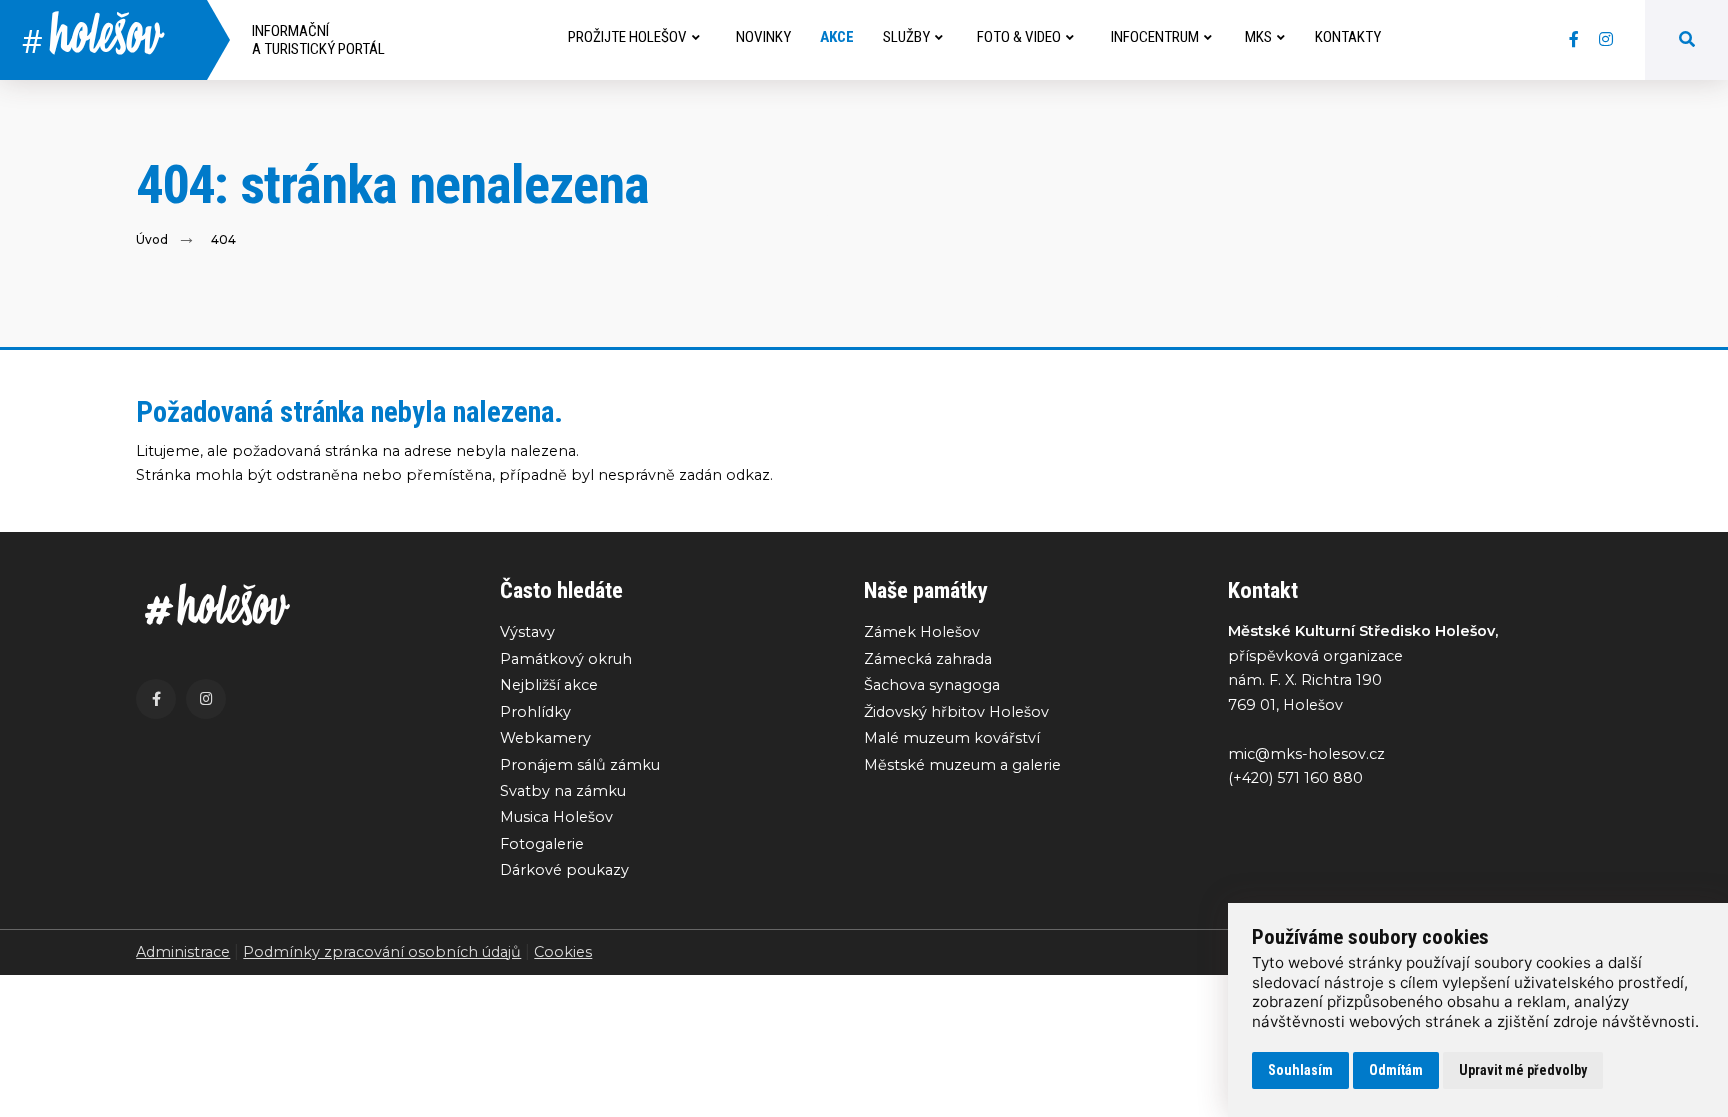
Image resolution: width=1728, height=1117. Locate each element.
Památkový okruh (566, 659)
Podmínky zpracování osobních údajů (382, 952)
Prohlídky (535, 712)
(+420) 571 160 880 (1295, 778)
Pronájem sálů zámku (580, 765)
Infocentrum (1155, 37)
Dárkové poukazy (564, 870)
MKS (1258, 37)
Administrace (183, 952)
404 (223, 239)
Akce (837, 37)
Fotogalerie (542, 844)
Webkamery (545, 738)
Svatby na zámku (563, 791)
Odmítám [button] (1396, 1070)
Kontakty (1348, 37)
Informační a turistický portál (318, 40)
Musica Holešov (556, 817)
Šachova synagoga (932, 685)
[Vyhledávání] (1687, 40)
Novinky (763, 37)
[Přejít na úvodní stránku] (298, 605)
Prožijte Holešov (627, 37)
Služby (906, 37)
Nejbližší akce (549, 685)
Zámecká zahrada (928, 659)
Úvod (152, 239)
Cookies (563, 952)
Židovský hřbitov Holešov (956, 712)
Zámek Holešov (922, 632)
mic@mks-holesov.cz (1306, 754)
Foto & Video (1019, 37)
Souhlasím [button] (1300, 1070)
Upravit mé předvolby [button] (1523, 1070)
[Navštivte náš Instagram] (1606, 40)
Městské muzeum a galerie (962, 765)
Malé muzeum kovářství (952, 738)
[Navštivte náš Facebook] (1574, 40)
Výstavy (527, 632)
